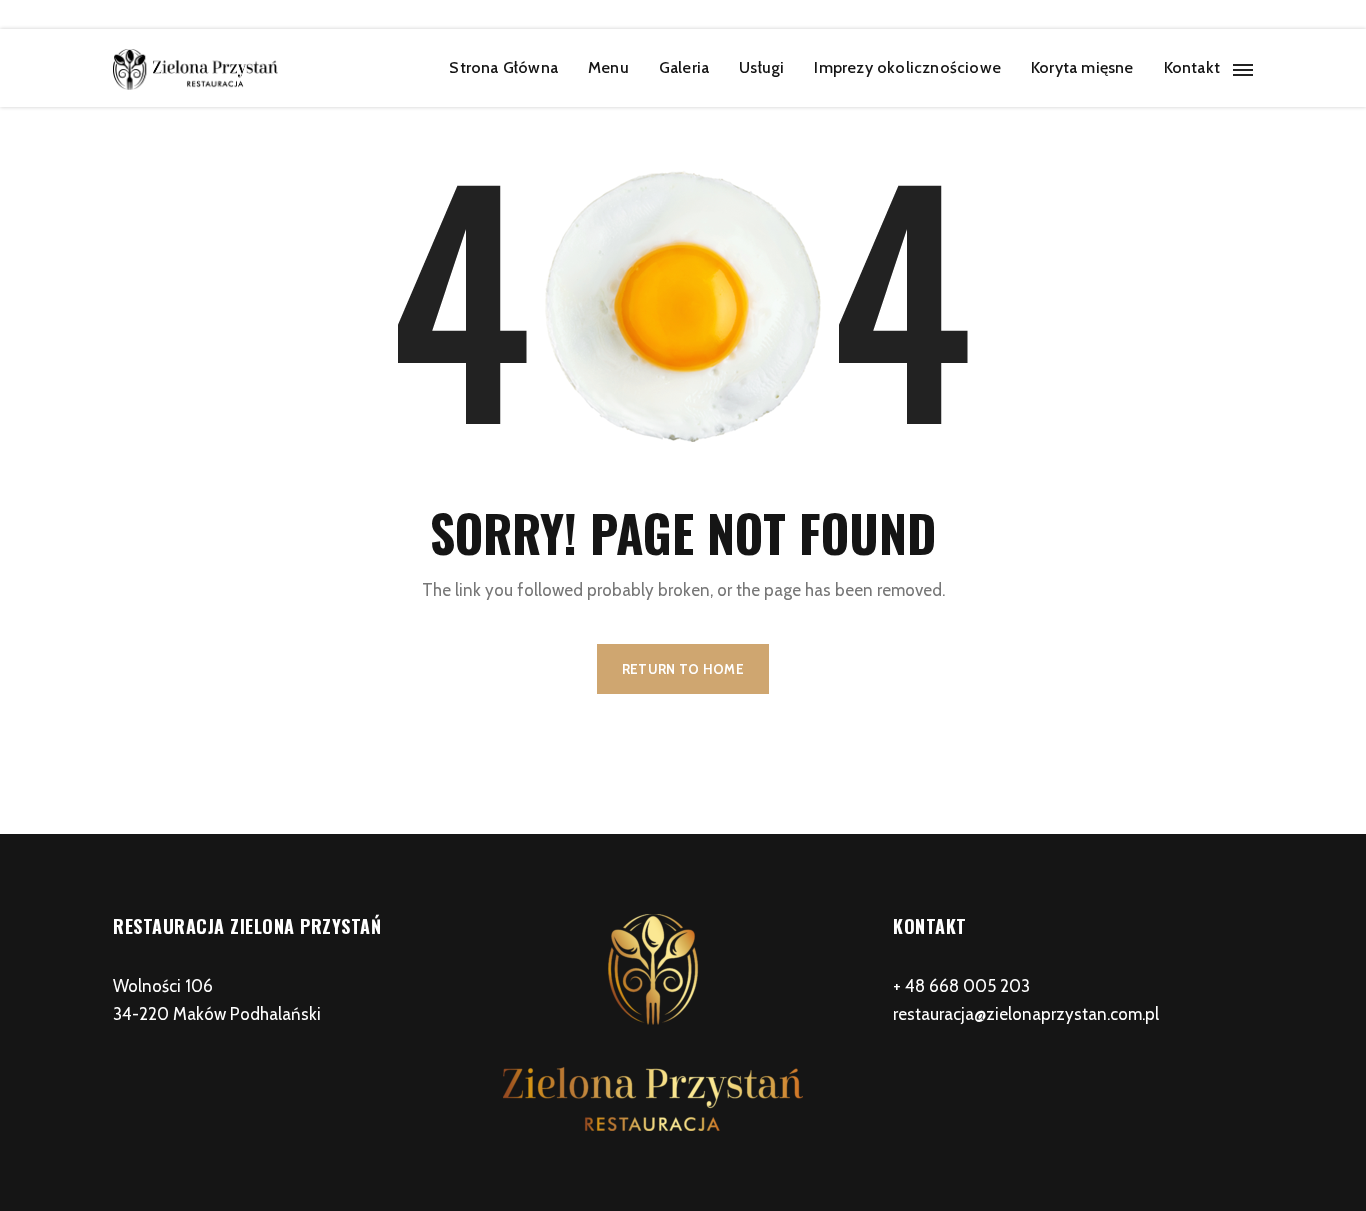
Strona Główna (503, 67)
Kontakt (1192, 67)
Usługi (761, 67)
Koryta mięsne (1082, 67)
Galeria (684, 67)
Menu (608, 67)
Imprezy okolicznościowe (907, 67)
